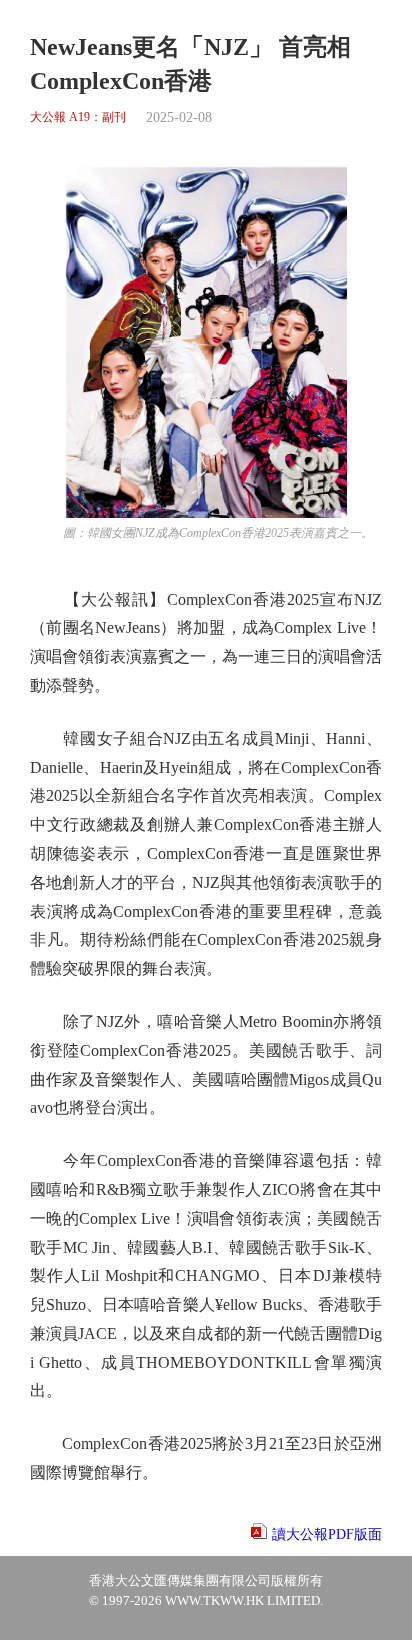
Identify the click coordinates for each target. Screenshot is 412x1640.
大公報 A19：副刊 (78, 117)
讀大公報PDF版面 (327, 1534)
